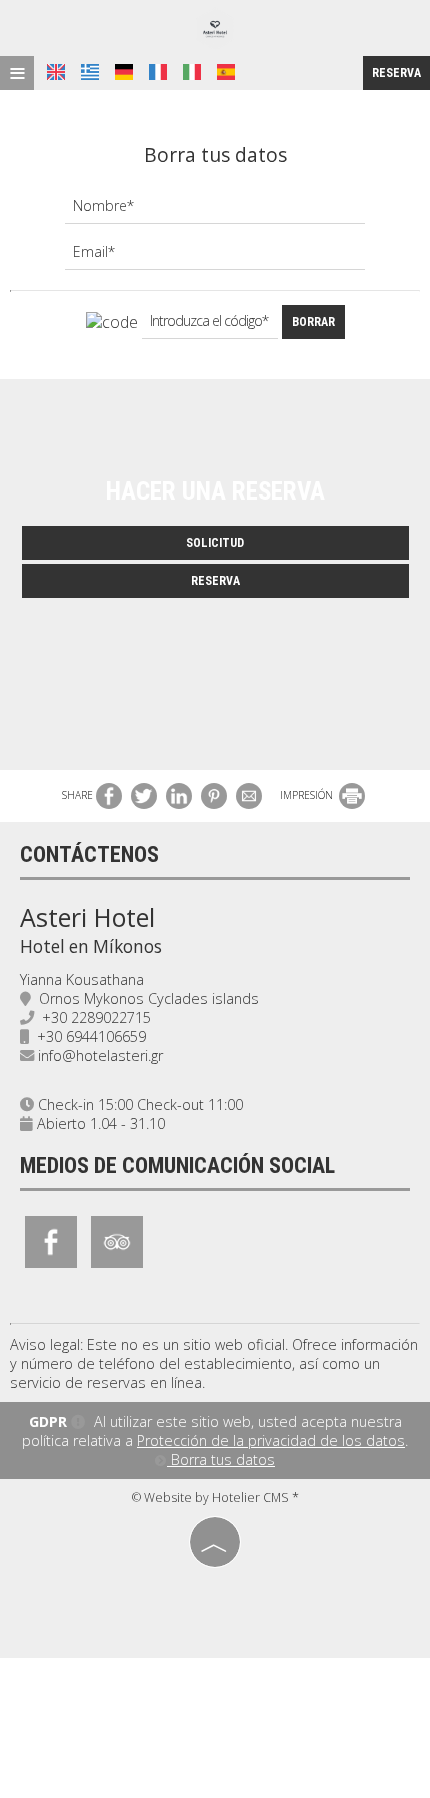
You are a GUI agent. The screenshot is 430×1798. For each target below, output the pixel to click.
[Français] (158, 72)
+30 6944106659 (91, 1036)
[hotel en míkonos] (214, 28)
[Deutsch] (124, 72)
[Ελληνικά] (90, 72)
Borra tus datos (221, 1459)
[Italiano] (192, 72)
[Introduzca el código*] (210, 326)
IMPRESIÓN (308, 795)
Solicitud (215, 543)
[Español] (226, 72)
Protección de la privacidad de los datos (271, 1440)
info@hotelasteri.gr (100, 1055)
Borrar (313, 322)
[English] (56, 72)
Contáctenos (89, 854)
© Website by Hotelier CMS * (215, 1497)
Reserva (396, 73)
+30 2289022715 (96, 1017)
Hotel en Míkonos (91, 946)
